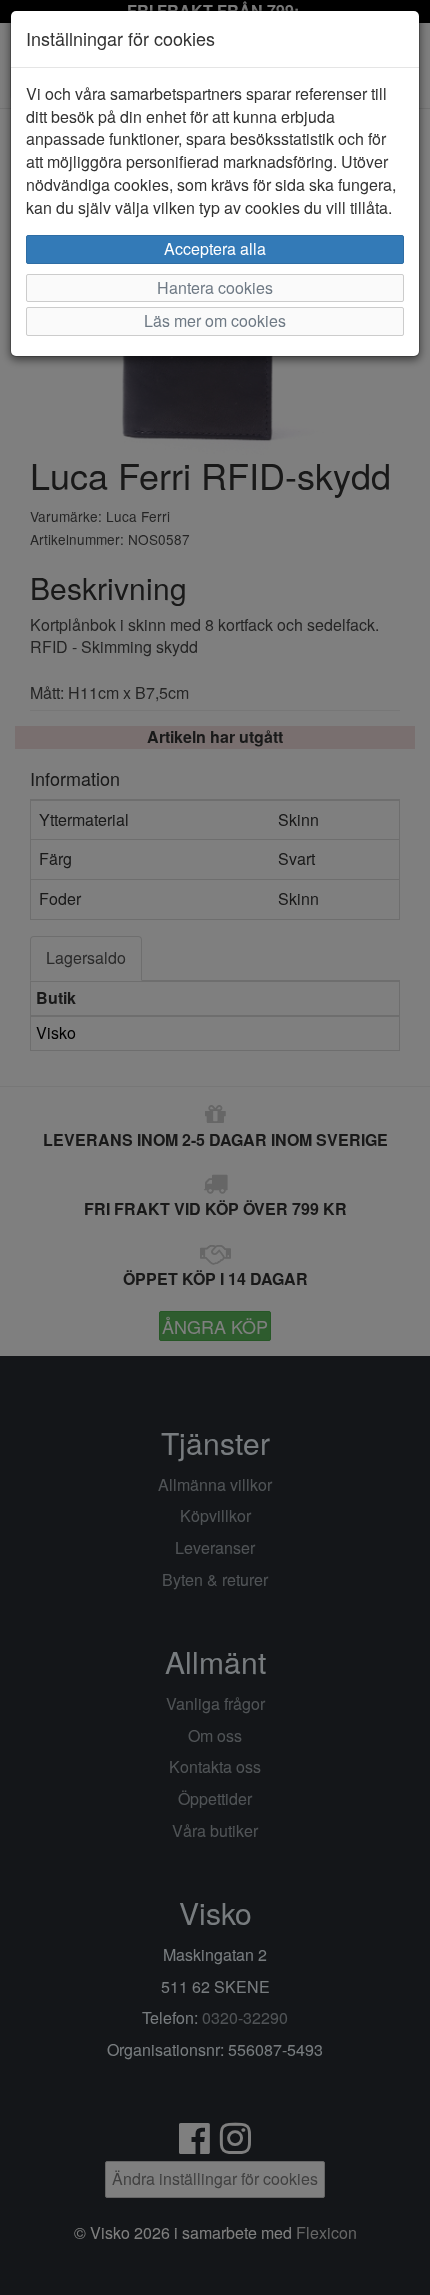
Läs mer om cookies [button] (215, 320)
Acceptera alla (215, 248)
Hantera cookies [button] (215, 287)
